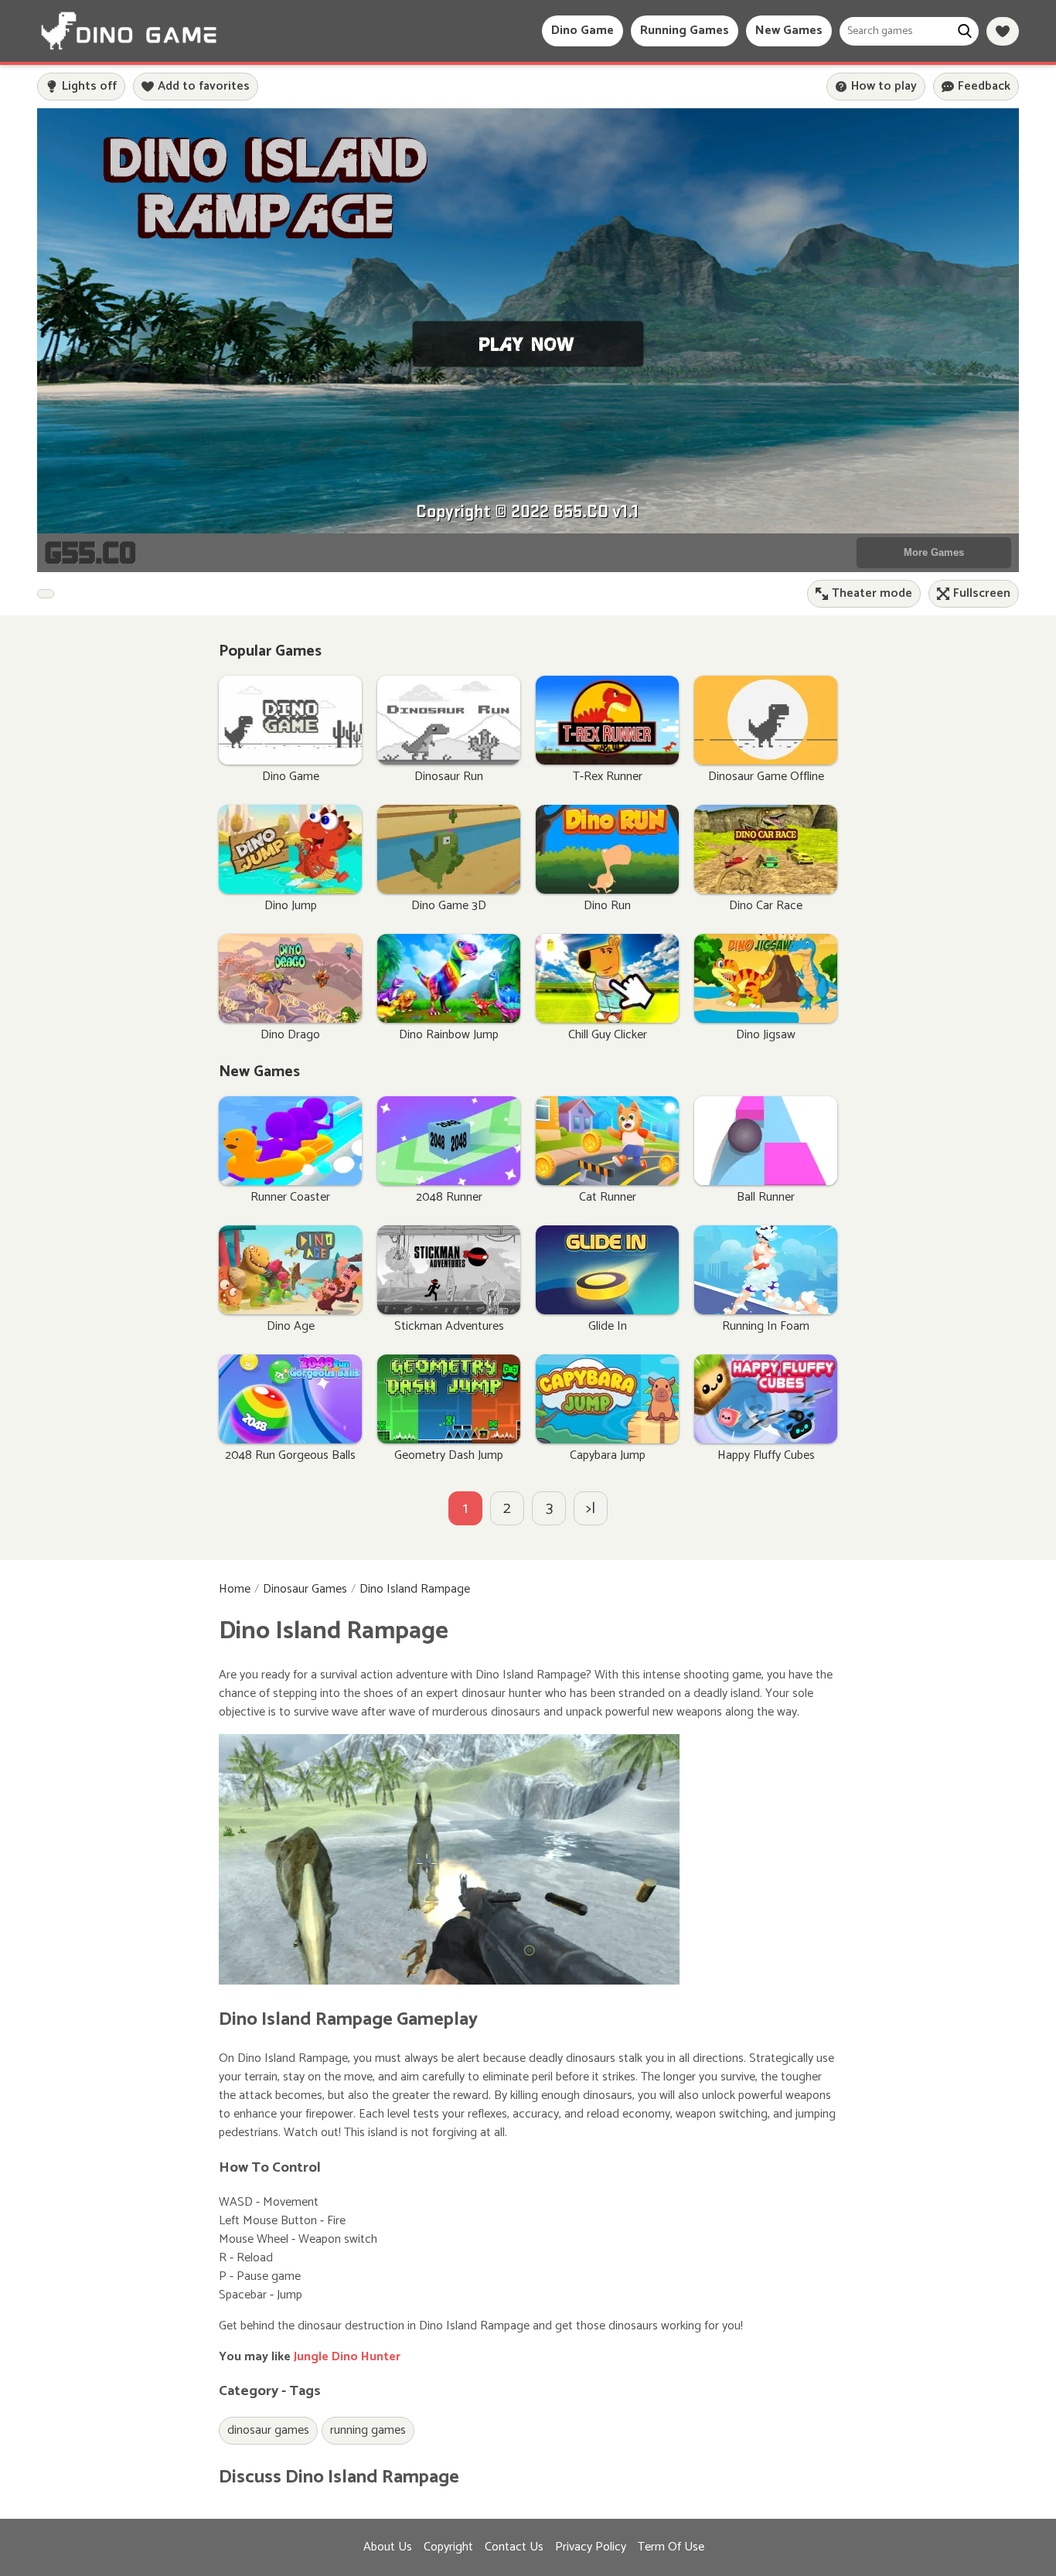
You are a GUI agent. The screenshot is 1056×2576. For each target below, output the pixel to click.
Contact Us (514, 2547)
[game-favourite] (1003, 31)
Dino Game (583, 31)
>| (591, 1509)
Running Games (685, 31)
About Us (388, 2547)
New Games (789, 31)
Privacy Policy (591, 2547)
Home (235, 1590)
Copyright (448, 2547)
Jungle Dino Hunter (347, 2357)
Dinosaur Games (305, 1590)
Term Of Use (671, 2547)
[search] (964, 31)
